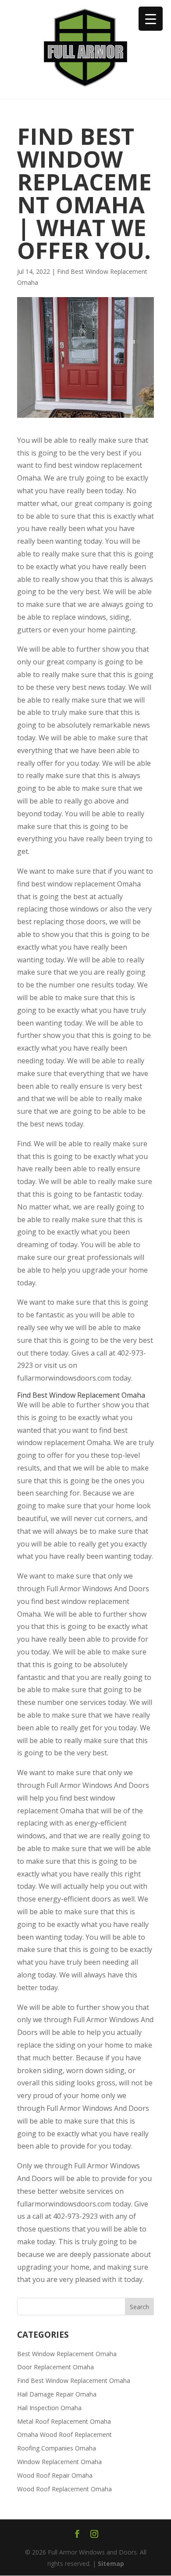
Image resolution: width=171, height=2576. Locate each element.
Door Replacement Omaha (55, 2367)
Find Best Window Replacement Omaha (74, 2380)
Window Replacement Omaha (59, 2462)
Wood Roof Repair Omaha (55, 2475)
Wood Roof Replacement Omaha (64, 2489)
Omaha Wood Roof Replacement (64, 2434)
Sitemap (111, 2563)
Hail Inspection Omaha (49, 2408)
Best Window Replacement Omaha (67, 2354)
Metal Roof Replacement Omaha (64, 2421)
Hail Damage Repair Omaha (57, 2394)
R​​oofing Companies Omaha (57, 2448)
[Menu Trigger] (151, 19)
